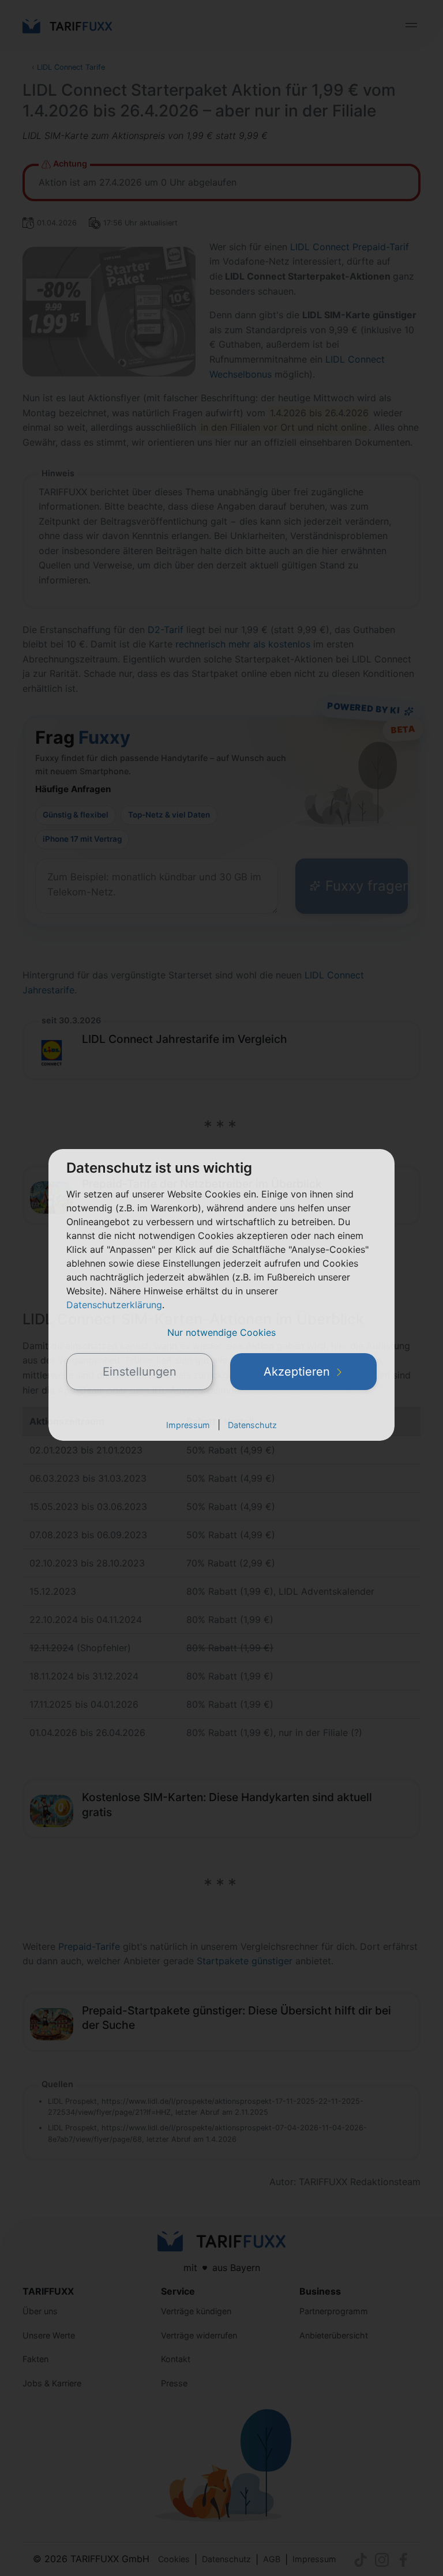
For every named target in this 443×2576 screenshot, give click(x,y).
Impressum (188, 1425)
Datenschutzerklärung (114, 1305)
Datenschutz (252, 1425)
